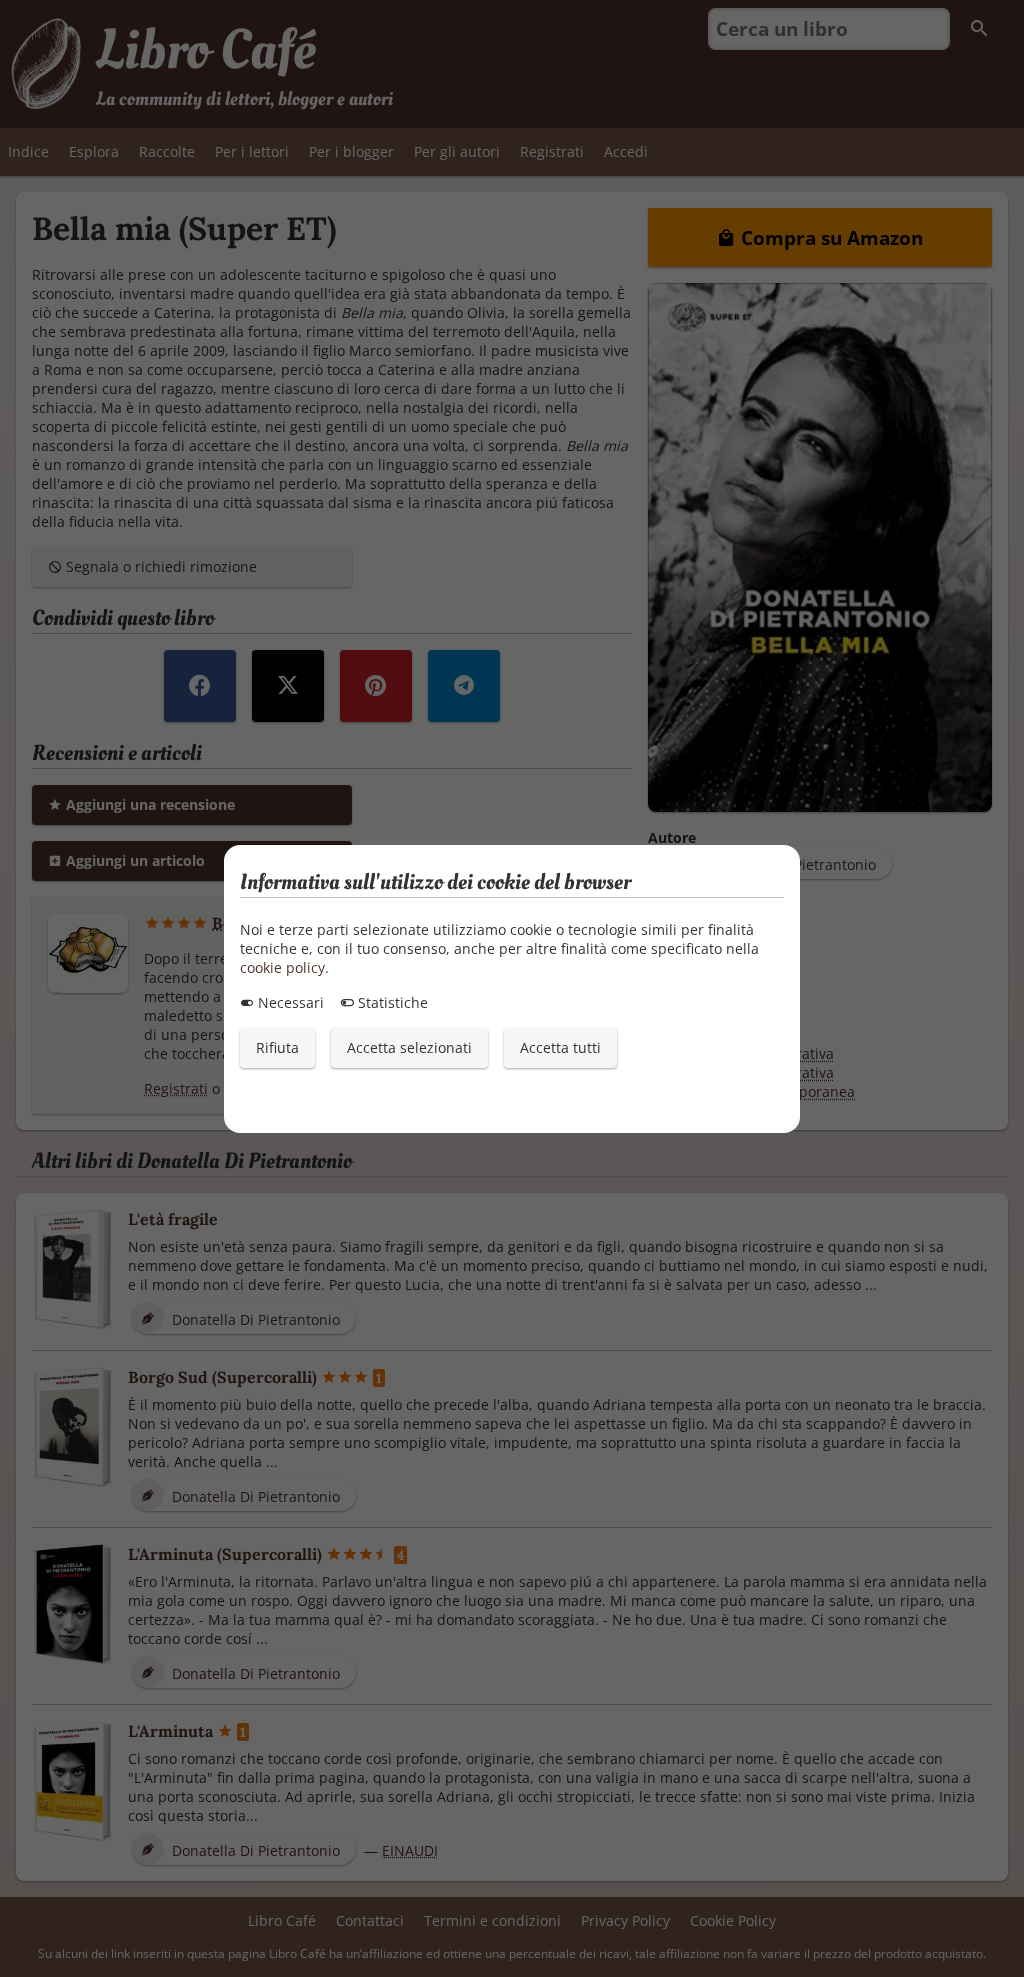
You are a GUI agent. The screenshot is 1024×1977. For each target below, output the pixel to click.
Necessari (289, 1002)
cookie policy (282, 967)
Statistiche (391, 1002)
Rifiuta (277, 1047)
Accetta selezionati (409, 1047)
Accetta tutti (560, 1047)
